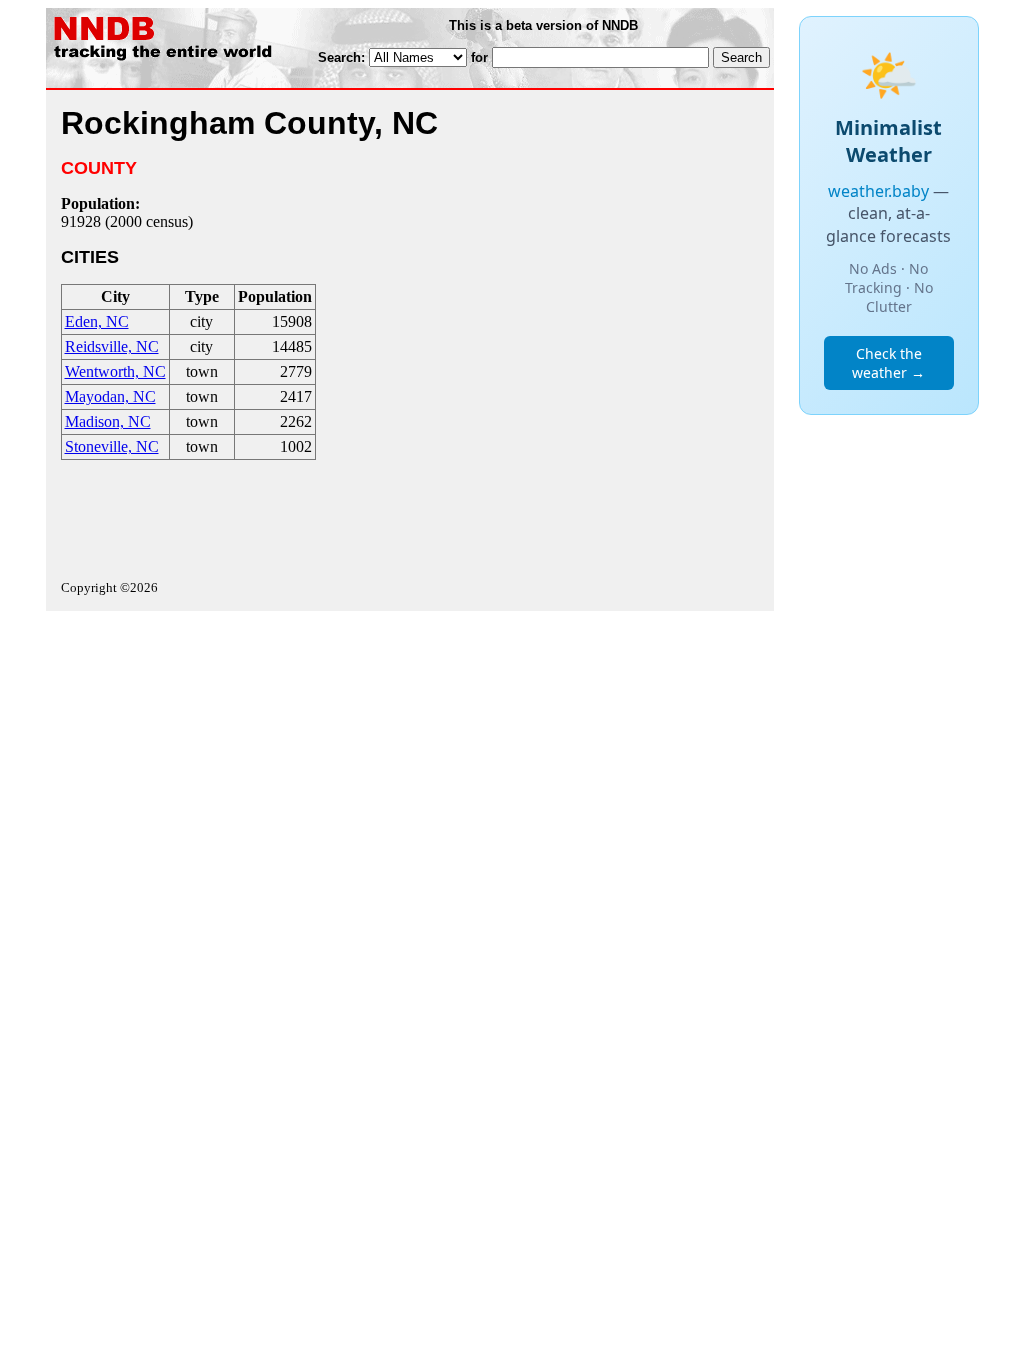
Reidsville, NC (112, 346)
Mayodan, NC (110, 396)
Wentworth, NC (115, 371)
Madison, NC (108, 421)
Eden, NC (97, 321)
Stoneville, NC (112, 446)
